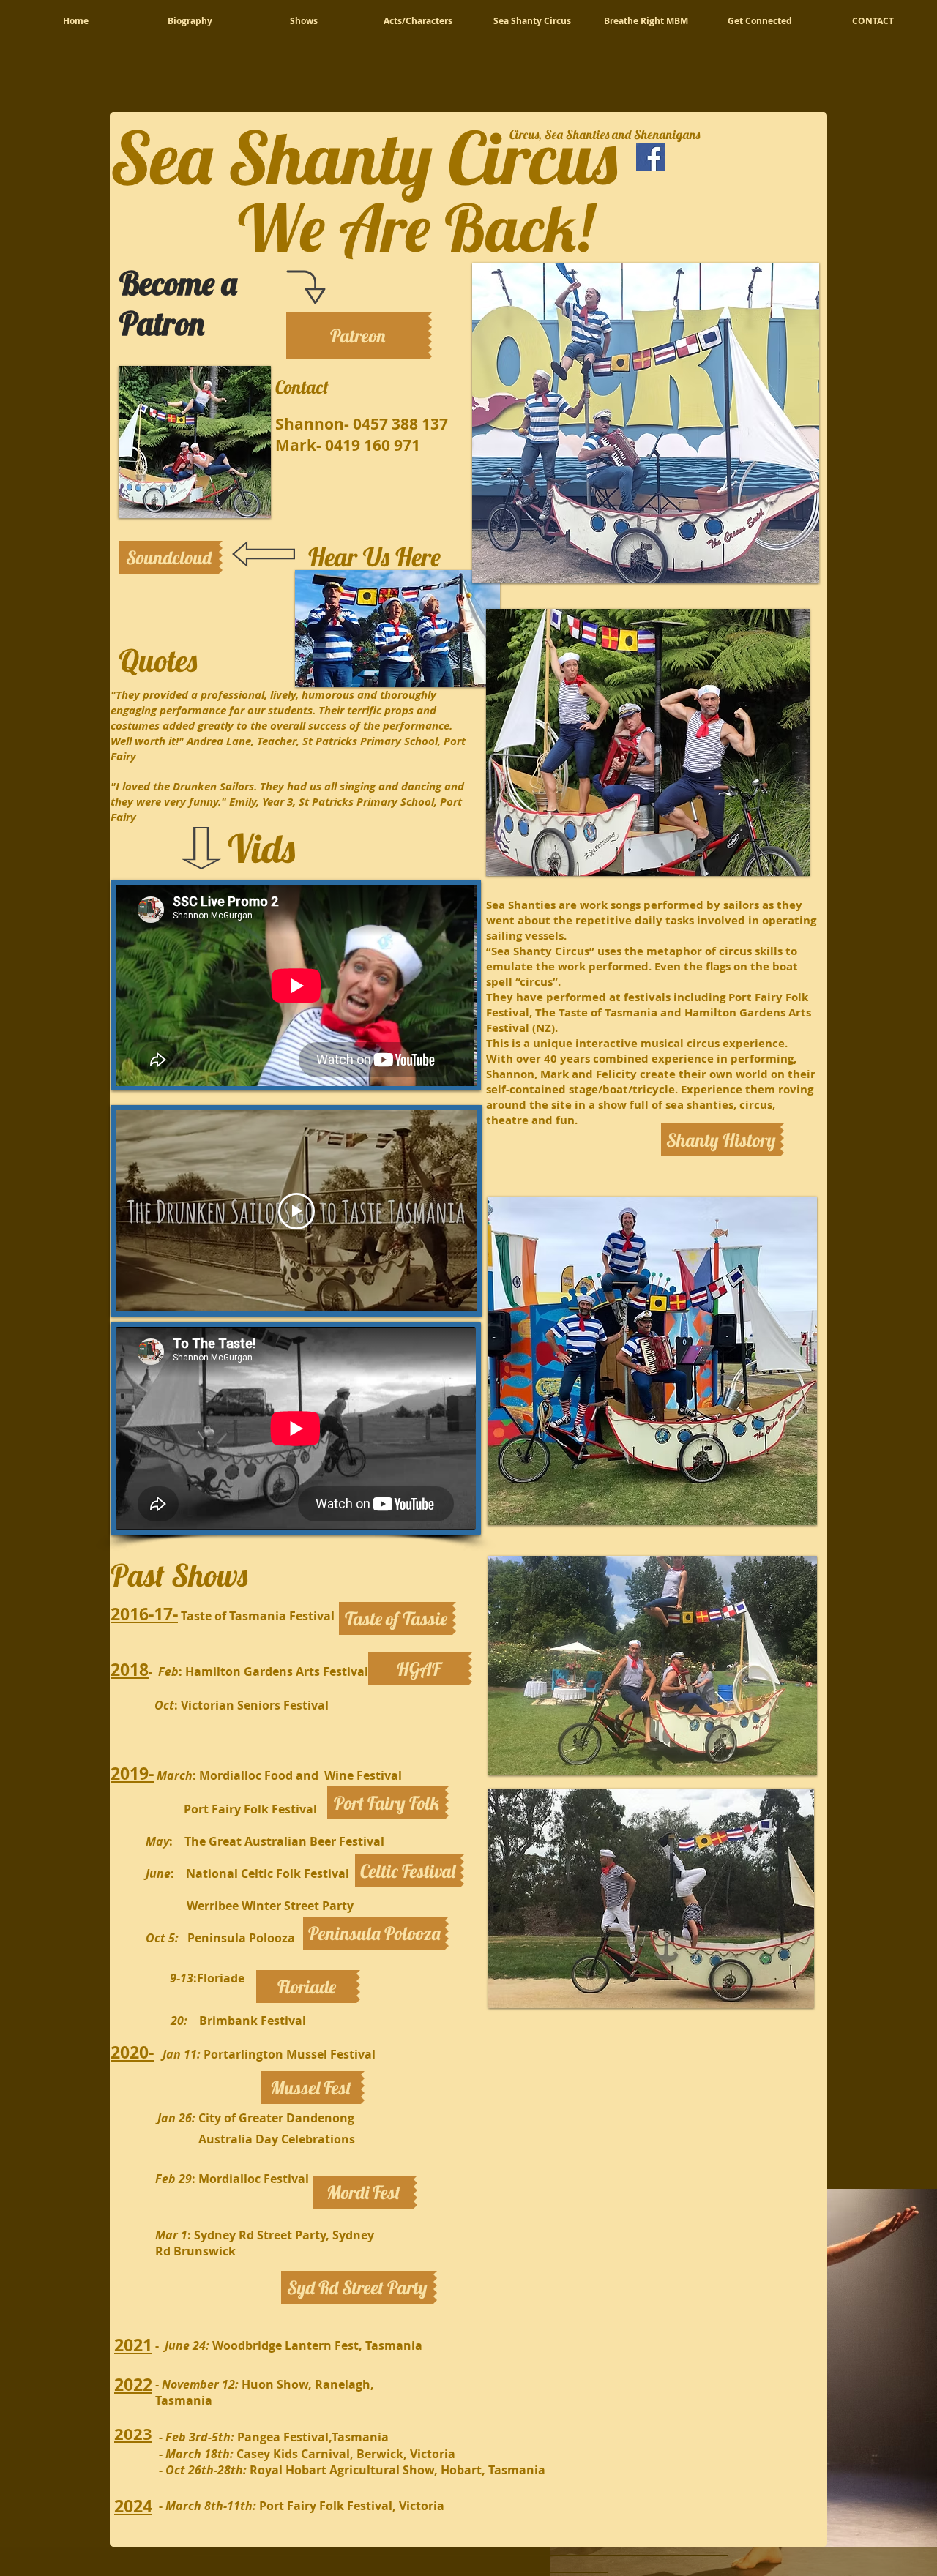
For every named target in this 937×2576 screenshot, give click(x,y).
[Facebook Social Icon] (650, 157)
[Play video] (296, 1211)
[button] (420, 1669)
